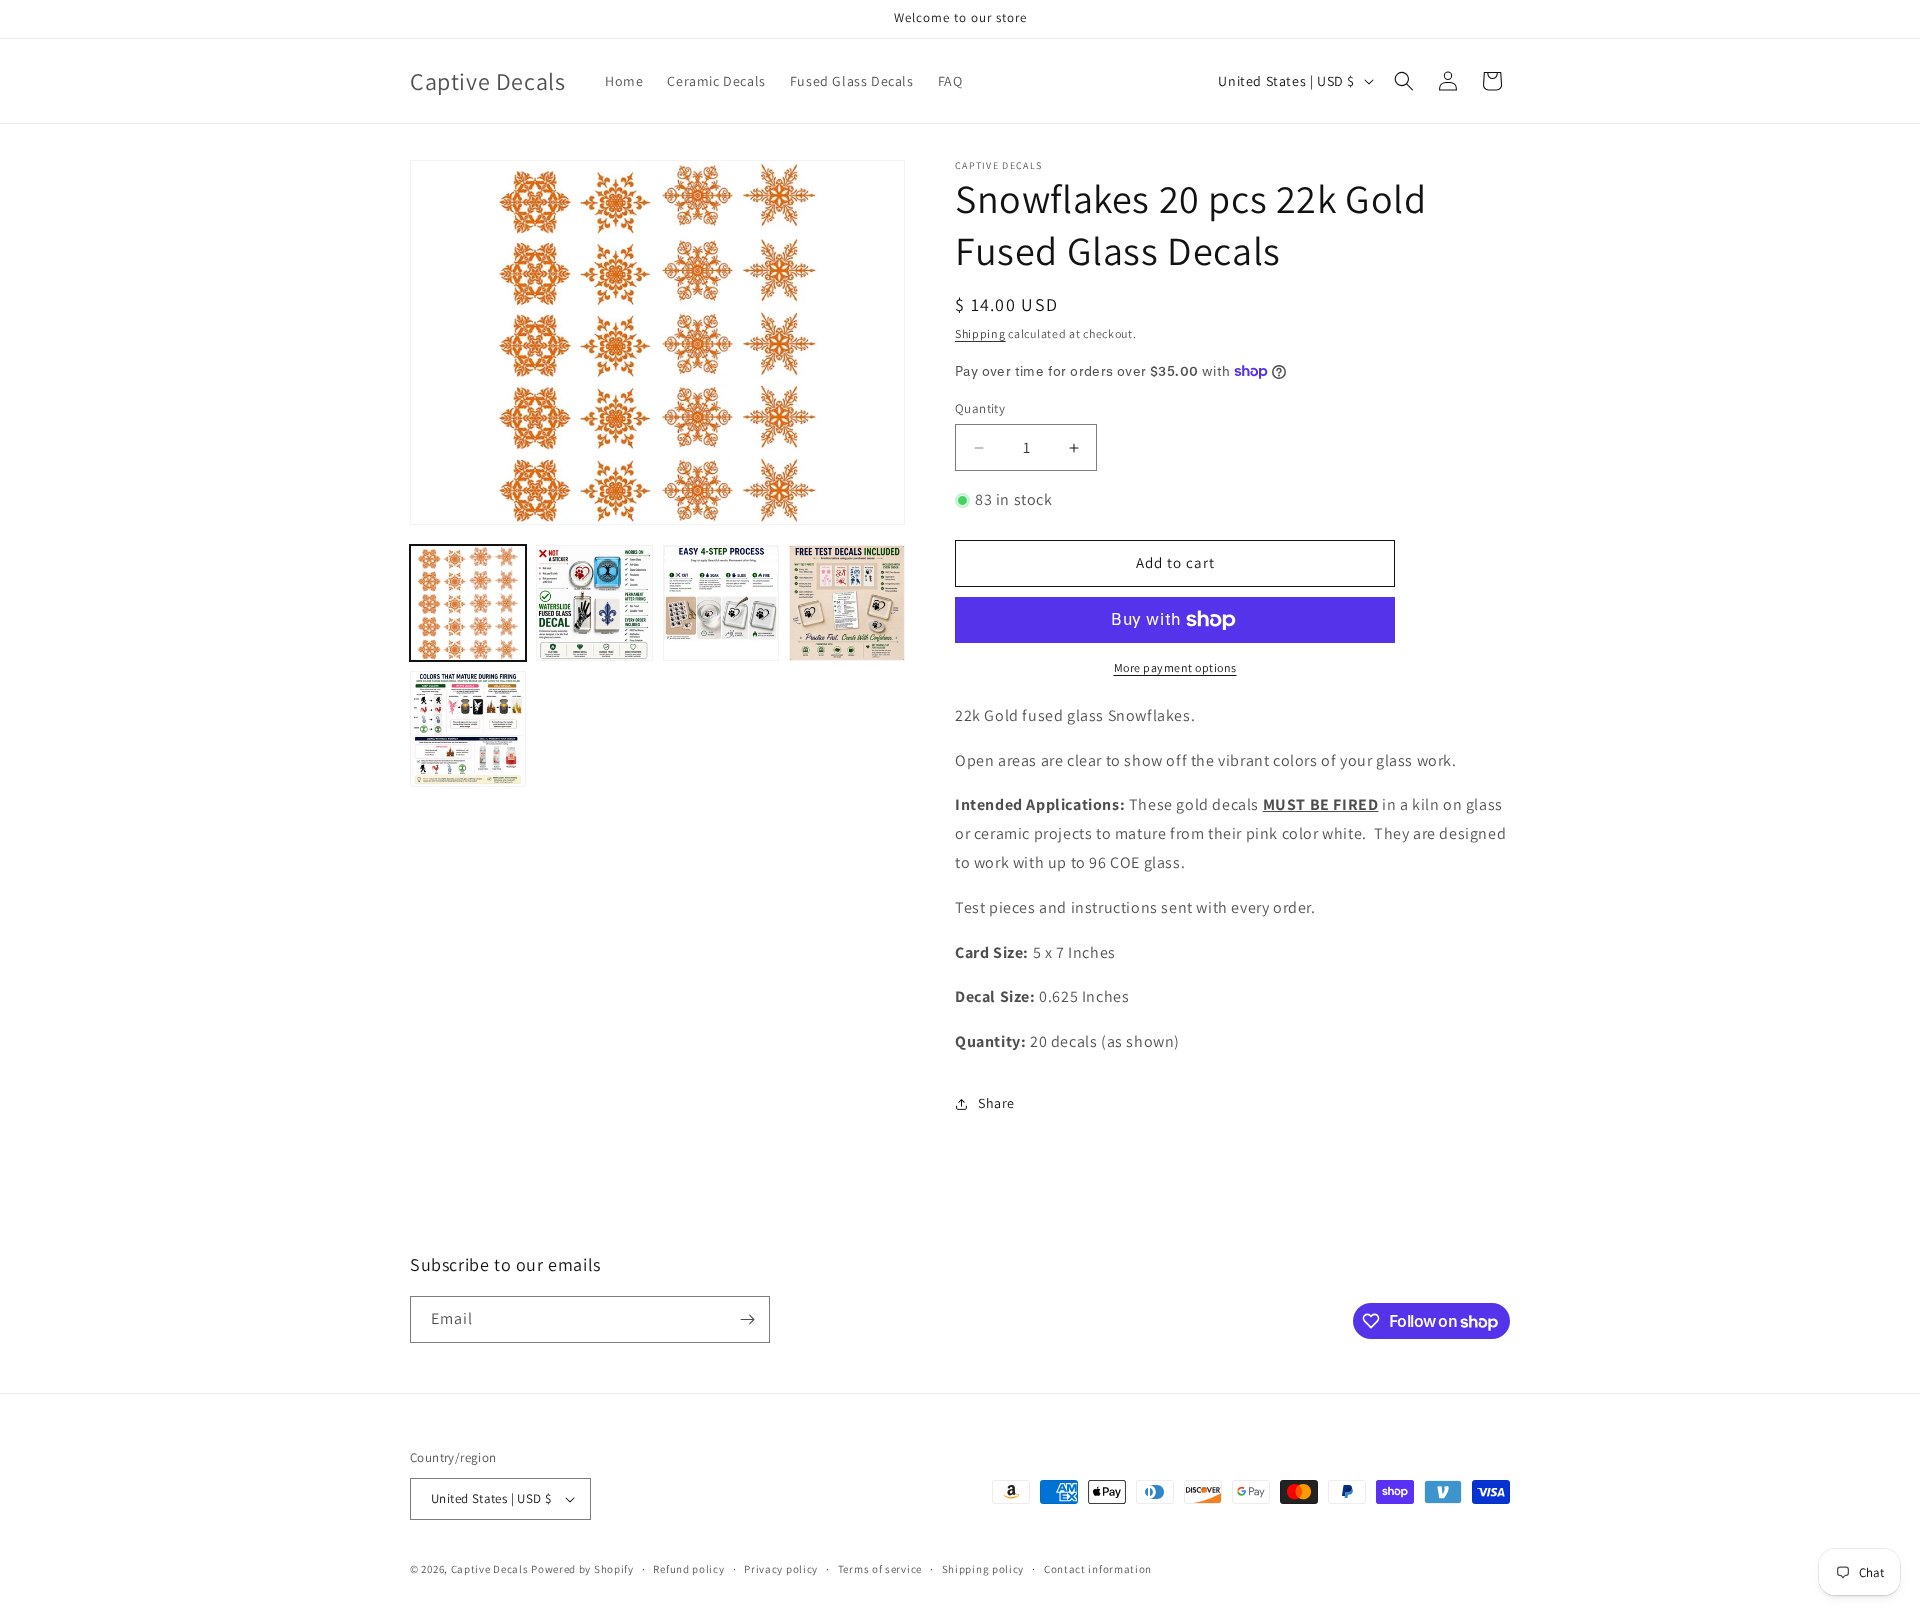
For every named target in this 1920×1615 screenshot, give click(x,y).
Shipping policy (983, 1569)
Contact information (1098, 1569)
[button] (1404, 81)
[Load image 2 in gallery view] (594, 603)
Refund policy (688, 1569)
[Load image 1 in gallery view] (468, 603)
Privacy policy (781, 1569)
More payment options (1175, 667)
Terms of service (880, 1569)
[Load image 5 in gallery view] (468, 729)
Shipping (980, 333)
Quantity (980, 408)
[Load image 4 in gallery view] (847, 603)
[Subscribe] (747, 1319)
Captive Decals (490, 1569)
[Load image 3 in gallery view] (721, 603)
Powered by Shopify (582, 1569)
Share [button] (996, 1103)
